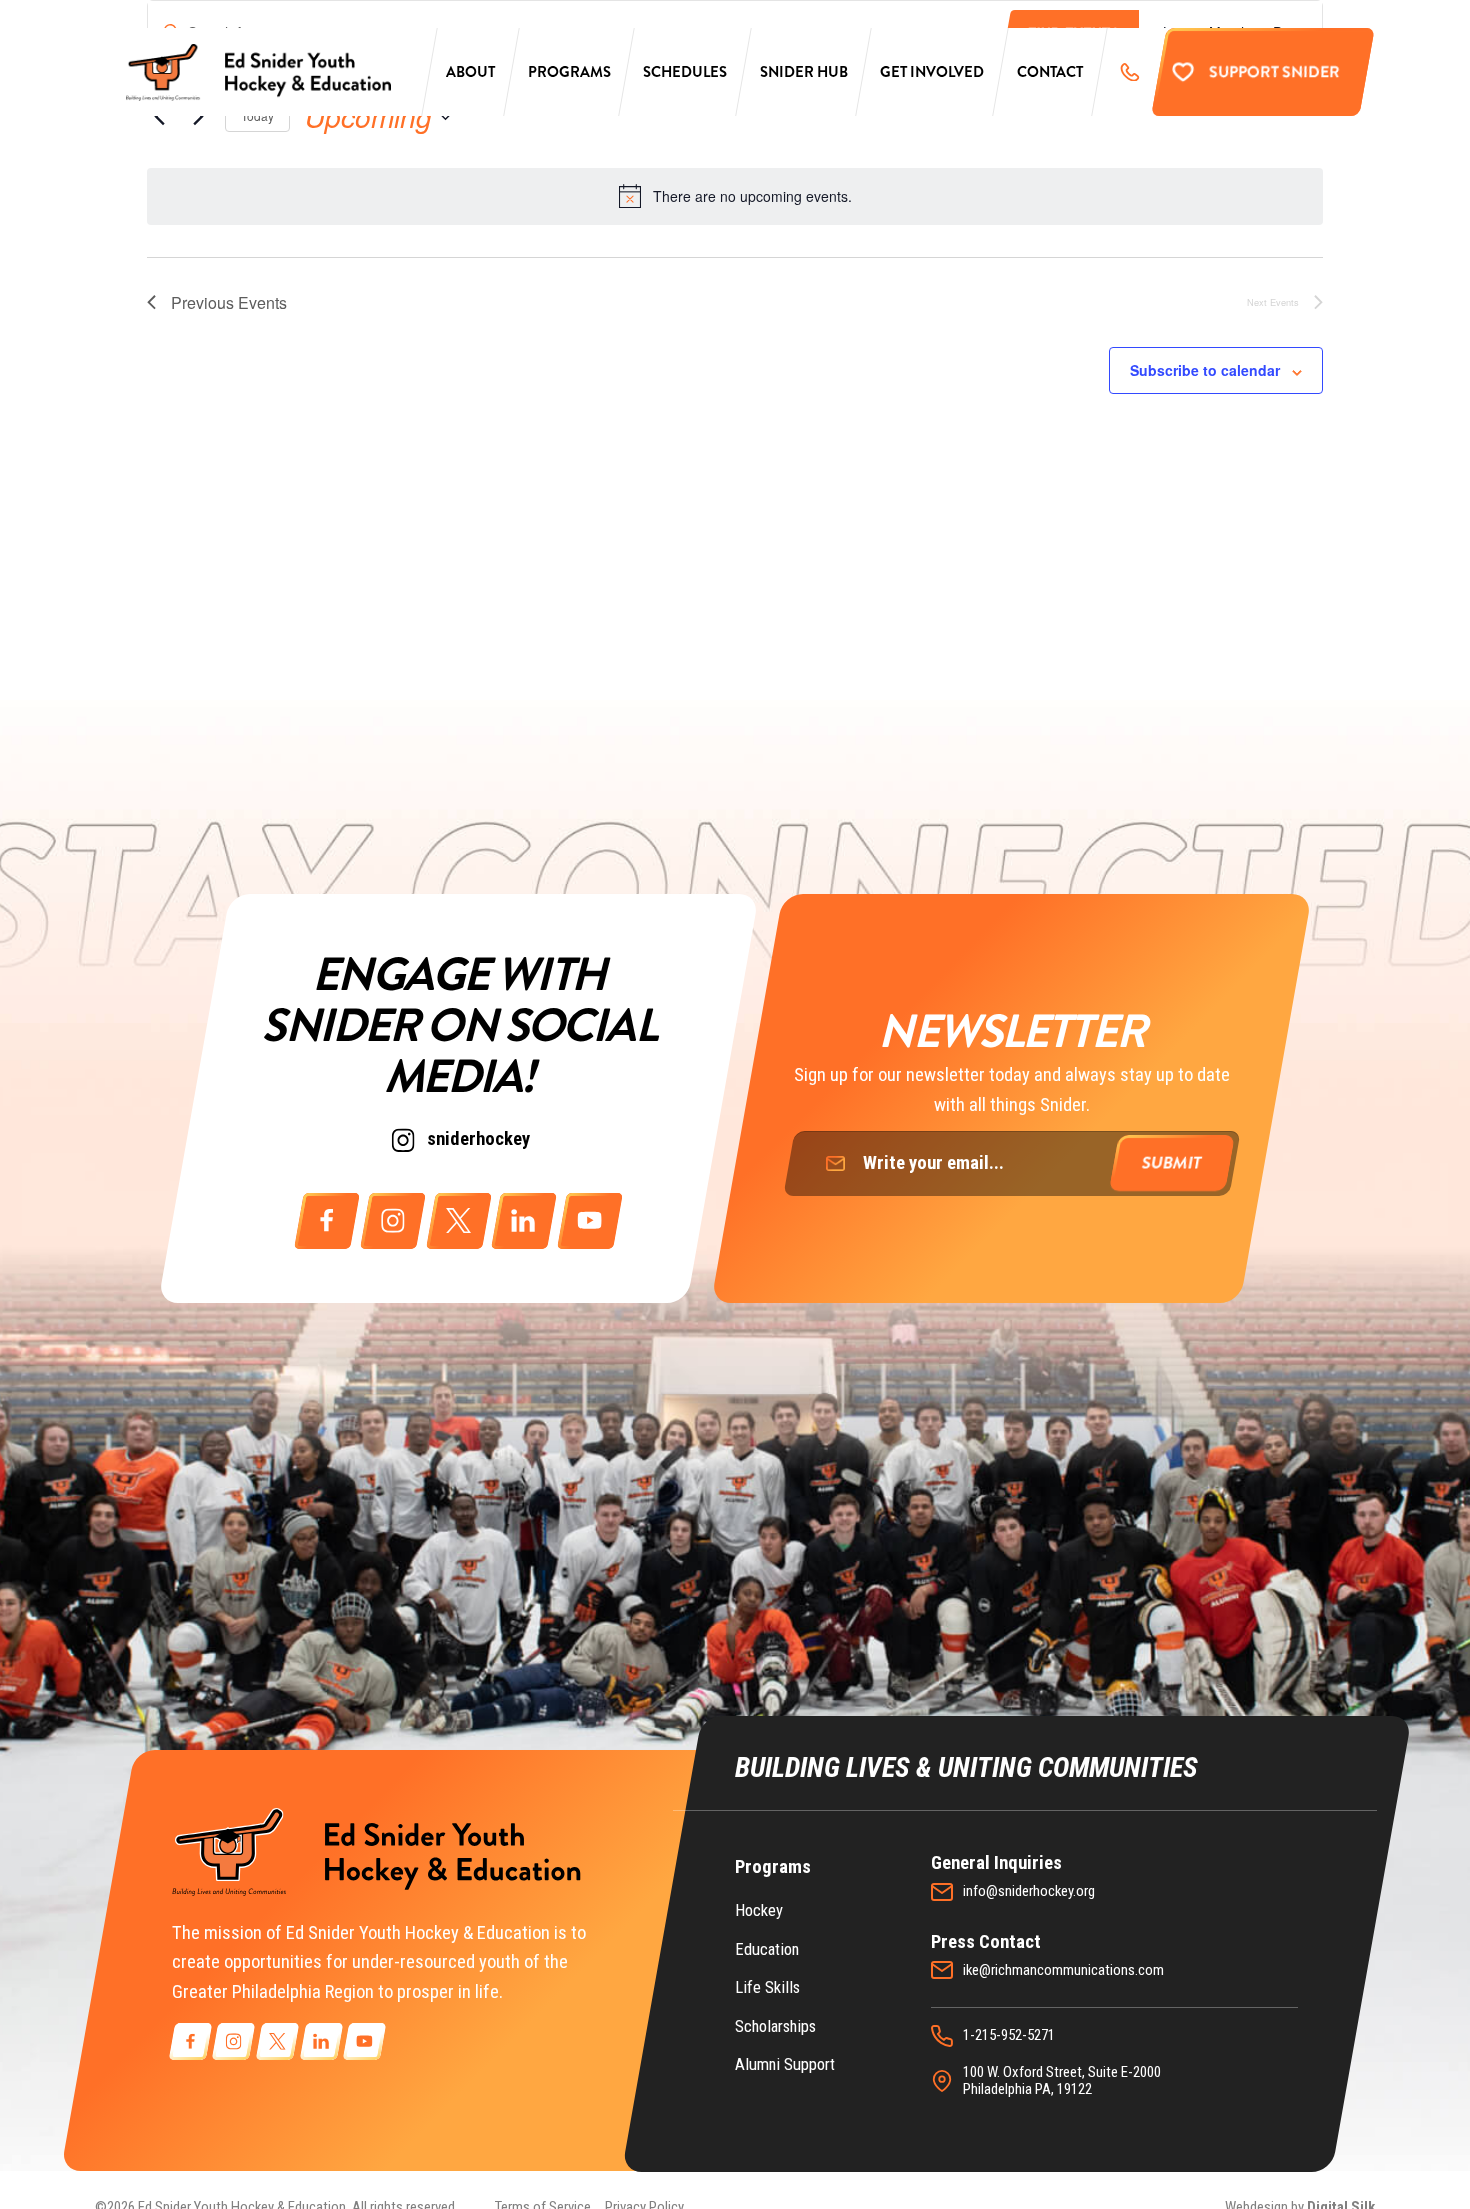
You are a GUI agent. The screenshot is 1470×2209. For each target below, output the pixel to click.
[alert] (735, 196)
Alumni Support (785, 2064)
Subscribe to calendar (1205, 370)
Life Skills (767, 1987)
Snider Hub (804, 72)
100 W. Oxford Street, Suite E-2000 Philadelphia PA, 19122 (1062, 2081)
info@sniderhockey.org (1029, 1891)
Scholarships (775, 2026)
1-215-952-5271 (1009, 2035)
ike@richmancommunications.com (1063, 1970)
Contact (1050, 72)
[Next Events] (198, 117)
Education (767, 1949)
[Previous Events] (159, 117)
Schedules (685, 72)
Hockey (759, 1910)
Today (257, 115)
